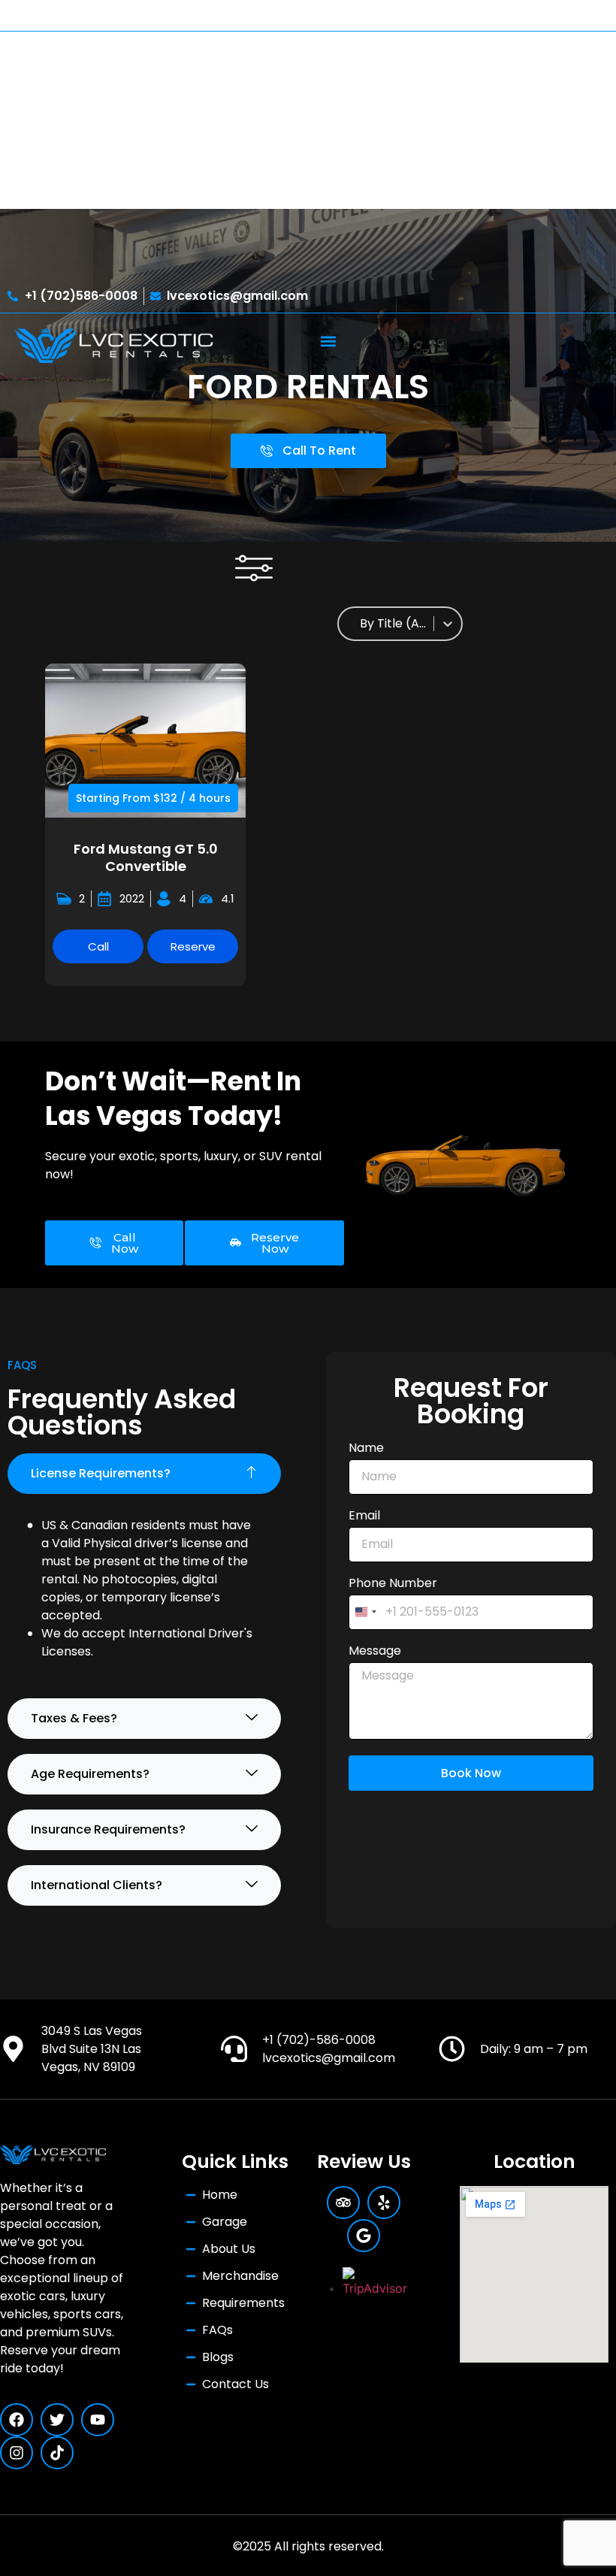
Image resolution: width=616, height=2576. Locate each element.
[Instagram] (17, 2453)
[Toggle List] (448, 624)
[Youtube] (98, 2420)
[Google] (364, 2236)
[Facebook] (17, 2420)
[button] (328, 341)
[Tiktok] (57, 2453)
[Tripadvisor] (343, 2203)
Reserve (193, 946)
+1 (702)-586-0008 (319, 2040)
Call (98, 946)
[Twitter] (57, 2420)
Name (366, 1449)
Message (375, 1652)
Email (364, 1517)
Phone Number (393, 1584)
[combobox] (394, 624)
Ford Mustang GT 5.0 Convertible (146, 857)
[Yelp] (384, 2203)
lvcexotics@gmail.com (329, 2058)
